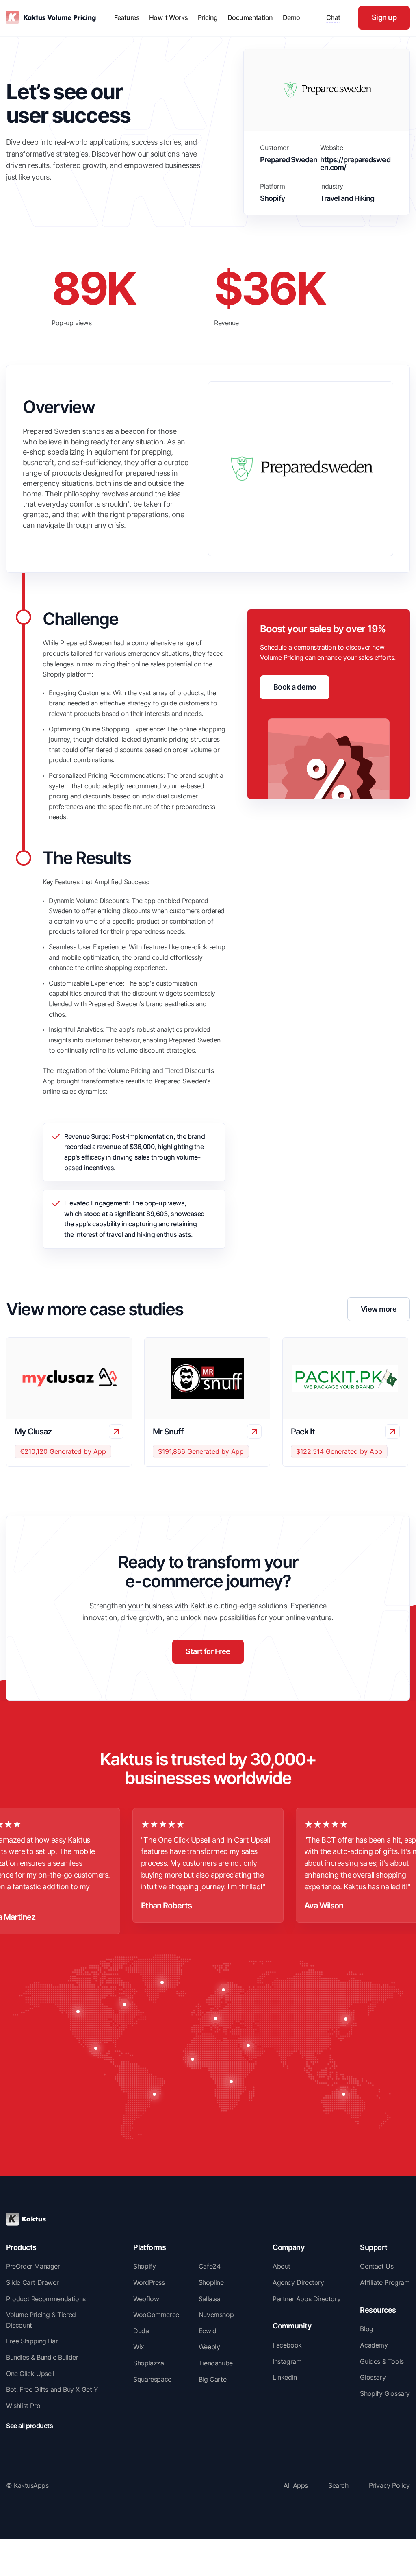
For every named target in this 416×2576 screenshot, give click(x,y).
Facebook (287, 2345)
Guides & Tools (382, 2361)
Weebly (209, 2347)
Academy (374, 2345)
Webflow (146, 2299)
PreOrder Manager (33, 2266)
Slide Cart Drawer (32, 2282)
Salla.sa (210, 2299)
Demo (291, 17)
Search (338, 2485)
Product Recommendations (46, 2299)
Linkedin (285, 2377)
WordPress (149, 2282)
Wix (139, 2347)
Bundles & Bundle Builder (42, 2357)
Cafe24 (210, 2266)
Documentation (250, 17)
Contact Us (377, 2266)
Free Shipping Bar (32, 2341)
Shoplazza (148, 2363)
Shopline (211, 2282)
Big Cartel (213, 2379)
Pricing (208, 17)
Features (127, 17)
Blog (366, 2329)
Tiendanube (216, 2363)
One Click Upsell (30, 2374)
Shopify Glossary (385, 2393)
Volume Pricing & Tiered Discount (41, 2320)
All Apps (296, 2485)
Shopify (144, 2266)
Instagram (287, 2361)
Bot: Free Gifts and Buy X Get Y (52, 2389)
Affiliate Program (385, 2282)
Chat (333, 17)
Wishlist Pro (23, 2406)
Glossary (373, 2377)
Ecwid (208, 2331)
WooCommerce (156, 2315)
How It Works (169, 17)
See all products (29, 2426)
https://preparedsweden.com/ (355, 164)
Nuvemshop (216, 2315)
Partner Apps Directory (307, 2299)
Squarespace (152, 2379)
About (282, 2266)
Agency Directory (298, 2282)
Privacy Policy (389, 2485)
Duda (141, 2331)
